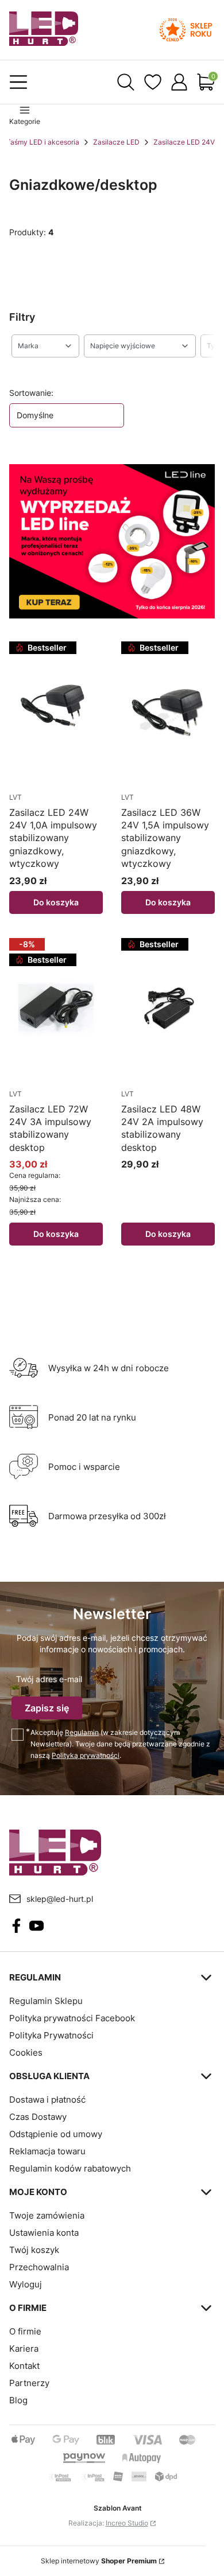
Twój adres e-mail (49, 1679)
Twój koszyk (34, 2250)
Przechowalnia (39, 2267)
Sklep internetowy (99, 2561)
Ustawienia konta (44, 2233)
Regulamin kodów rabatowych (70, 2168)
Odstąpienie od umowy (56, 2134)
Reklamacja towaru (47, 2151)
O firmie (25, 2331)
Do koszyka (56, 902)
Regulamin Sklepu (46, 2001)
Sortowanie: (31, 393)
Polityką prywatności (86, 1755)
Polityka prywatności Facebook (72, 2018)
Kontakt (24, 2366)
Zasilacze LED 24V (184, 142)
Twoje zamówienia (47, 2215)
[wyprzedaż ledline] (112, 541)
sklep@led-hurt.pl (60, 1899)
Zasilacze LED (116, 142)
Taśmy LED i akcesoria (43, 142)
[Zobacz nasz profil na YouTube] (36, 1926)
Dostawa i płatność (47, 2100)
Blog (18, 2400)
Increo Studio (127, 2523)
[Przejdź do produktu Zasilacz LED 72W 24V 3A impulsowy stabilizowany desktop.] (56, 1009)
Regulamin (82, 1732)
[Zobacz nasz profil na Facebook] (16, 1926)
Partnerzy (29, 2383)
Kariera (24, 2349)
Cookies (26, 2052)
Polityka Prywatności (51, 2035)
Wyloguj (26, 2284)
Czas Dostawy (38, 2117)
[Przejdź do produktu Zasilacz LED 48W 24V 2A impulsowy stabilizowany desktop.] (168, 1009)
